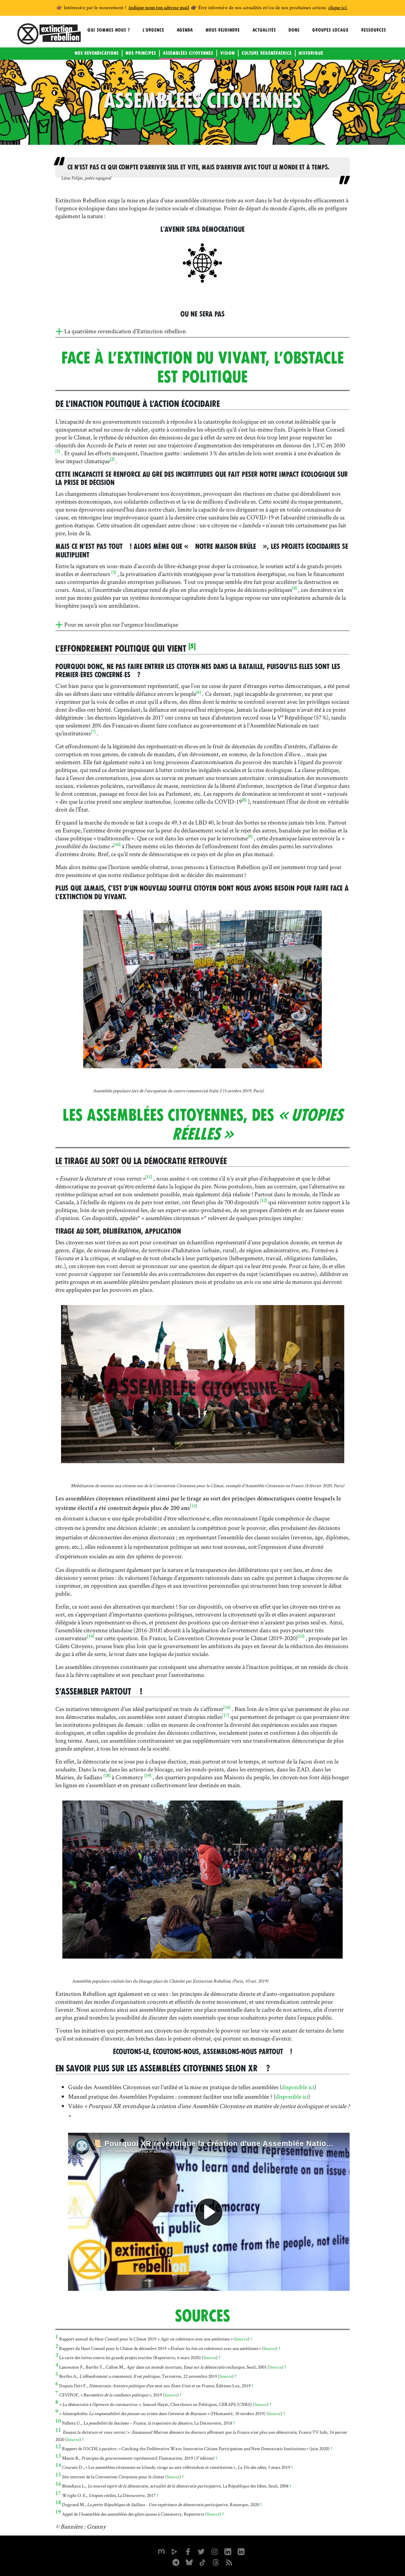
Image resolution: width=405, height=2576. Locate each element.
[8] (244, 800)
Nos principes (141, 53)
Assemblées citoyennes (188, 53)
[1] (58, 452)
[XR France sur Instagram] (176, 2562)
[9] (250, 837)
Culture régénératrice (267, 53)
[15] (301, 1637)
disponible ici (298, 2087)
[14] (90, 1637)
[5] (192, 646)
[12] (264, 1201)
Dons (294, 30)
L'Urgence (153, 30)
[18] (107, 1776)
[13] (193, 1506)
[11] (149, 1177)
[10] (117, 845)
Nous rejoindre (223, 30)
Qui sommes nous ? (109, 30)
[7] (93, 732)
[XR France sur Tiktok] (202, 2562)
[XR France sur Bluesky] (189, 2562)
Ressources (374, 30)
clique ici (337, 8)
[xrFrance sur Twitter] (201, 2551)
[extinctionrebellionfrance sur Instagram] (215, 2551)
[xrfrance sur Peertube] (175, 2551)
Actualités (264, 30)
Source (241, 2339)
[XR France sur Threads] (216, 2562)
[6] (199, 693)
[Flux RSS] (229, 2562)
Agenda (185, 30)
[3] (114, 573)
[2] (112, 460)
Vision (227, 53)
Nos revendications (97, 53)
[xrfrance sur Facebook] (188, 2551)
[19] (148, 1776)
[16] (227, 1708)
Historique (311, 53)
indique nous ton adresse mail (159, 8)
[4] (294, 589)
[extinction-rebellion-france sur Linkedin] (228, 2551)
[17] (226, 1716)
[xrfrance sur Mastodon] (161, 2551)
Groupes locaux (330, 30)
